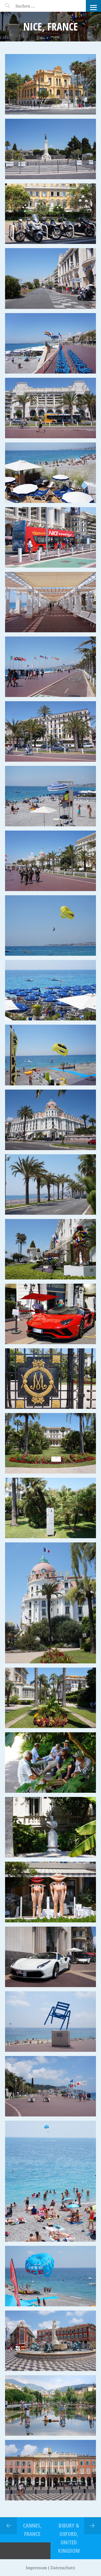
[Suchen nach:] (39, 6)
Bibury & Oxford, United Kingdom (69, 2538)
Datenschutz (63, 2568)
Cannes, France (32, 2530)
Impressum (36, 2568)
